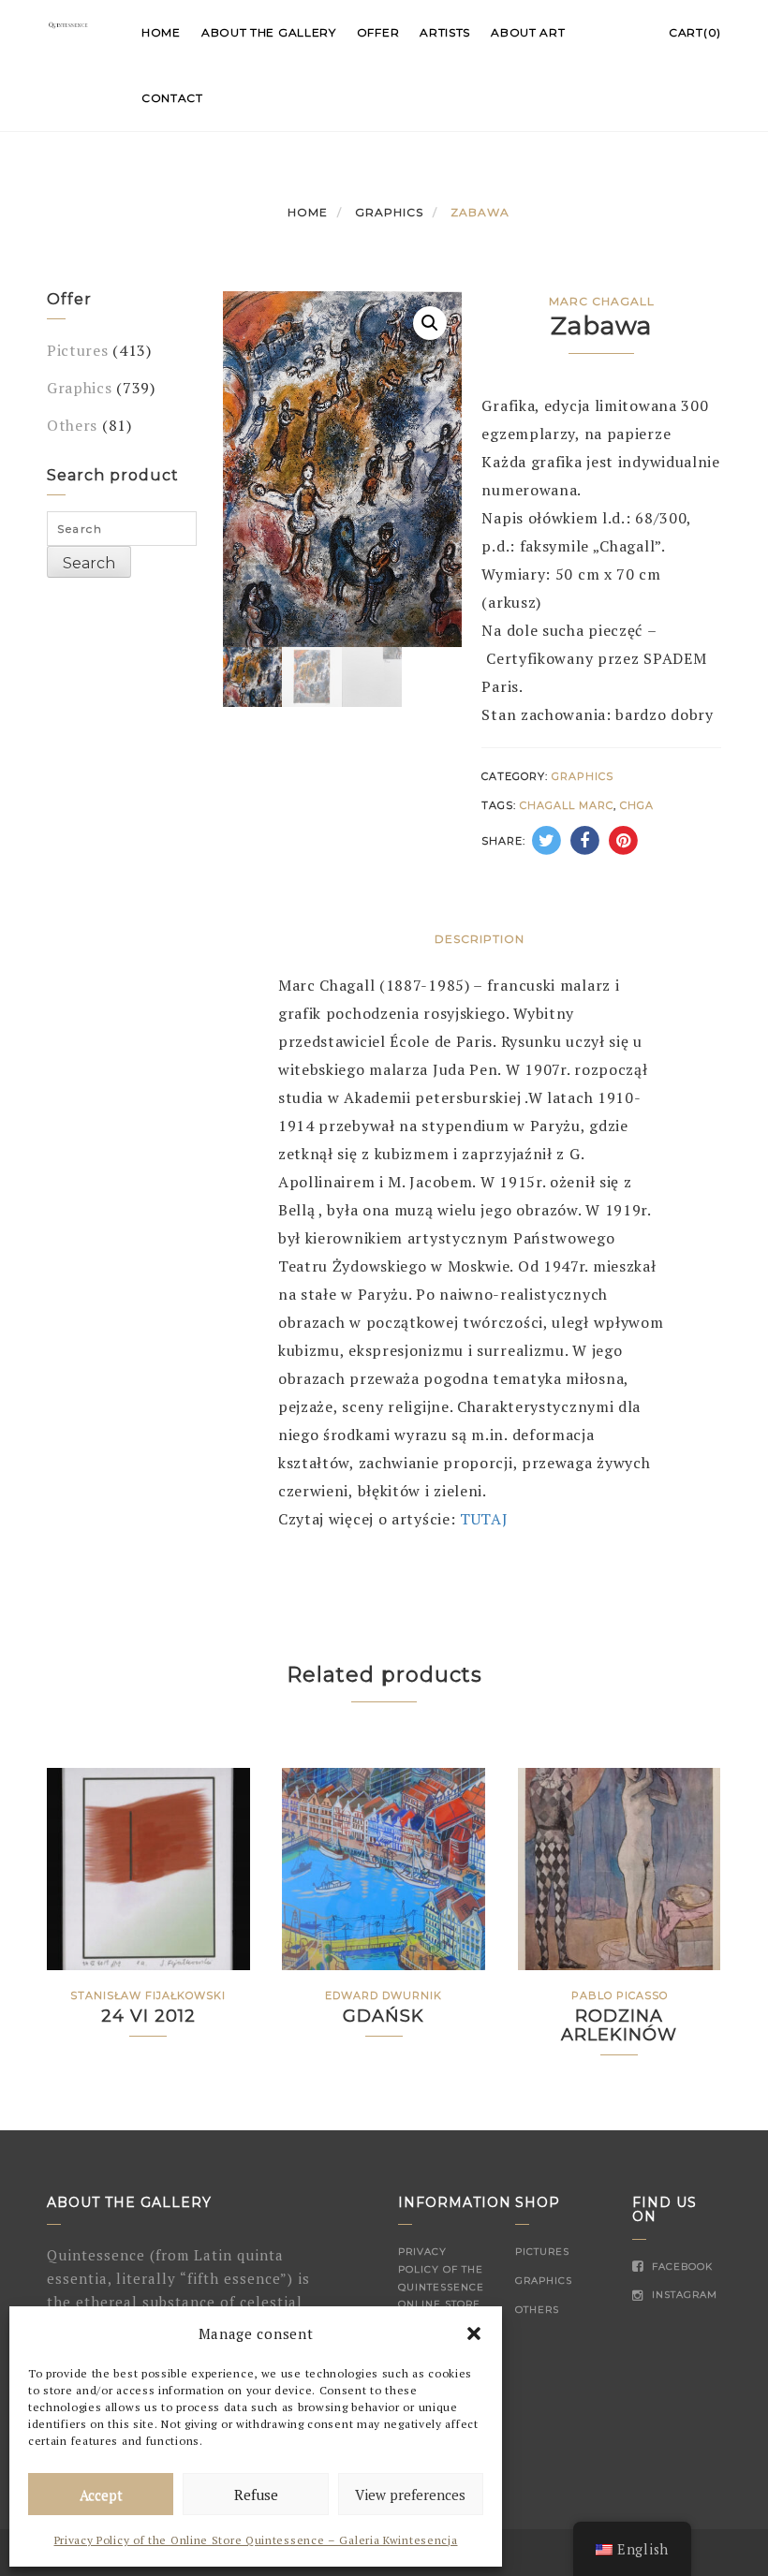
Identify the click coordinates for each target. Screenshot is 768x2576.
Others (72, 425)
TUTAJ (484, 1519)
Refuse (256, 2495)
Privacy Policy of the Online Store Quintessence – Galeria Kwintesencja (256, 2540)
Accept (101, 2495)
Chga (637, 805)
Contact (172, 98)
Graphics (389, 212)
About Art (528, 32)
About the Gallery (269, 32)
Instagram (683, 2295)
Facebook (680, 2267)
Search (89, 563)
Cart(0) (695, 32)
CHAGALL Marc (567, 805)
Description (480, 939)
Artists (445, 32)
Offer (378, 32)
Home (161, 32)
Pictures (78, 350)
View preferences (410, 2495)
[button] (474, 2333)
